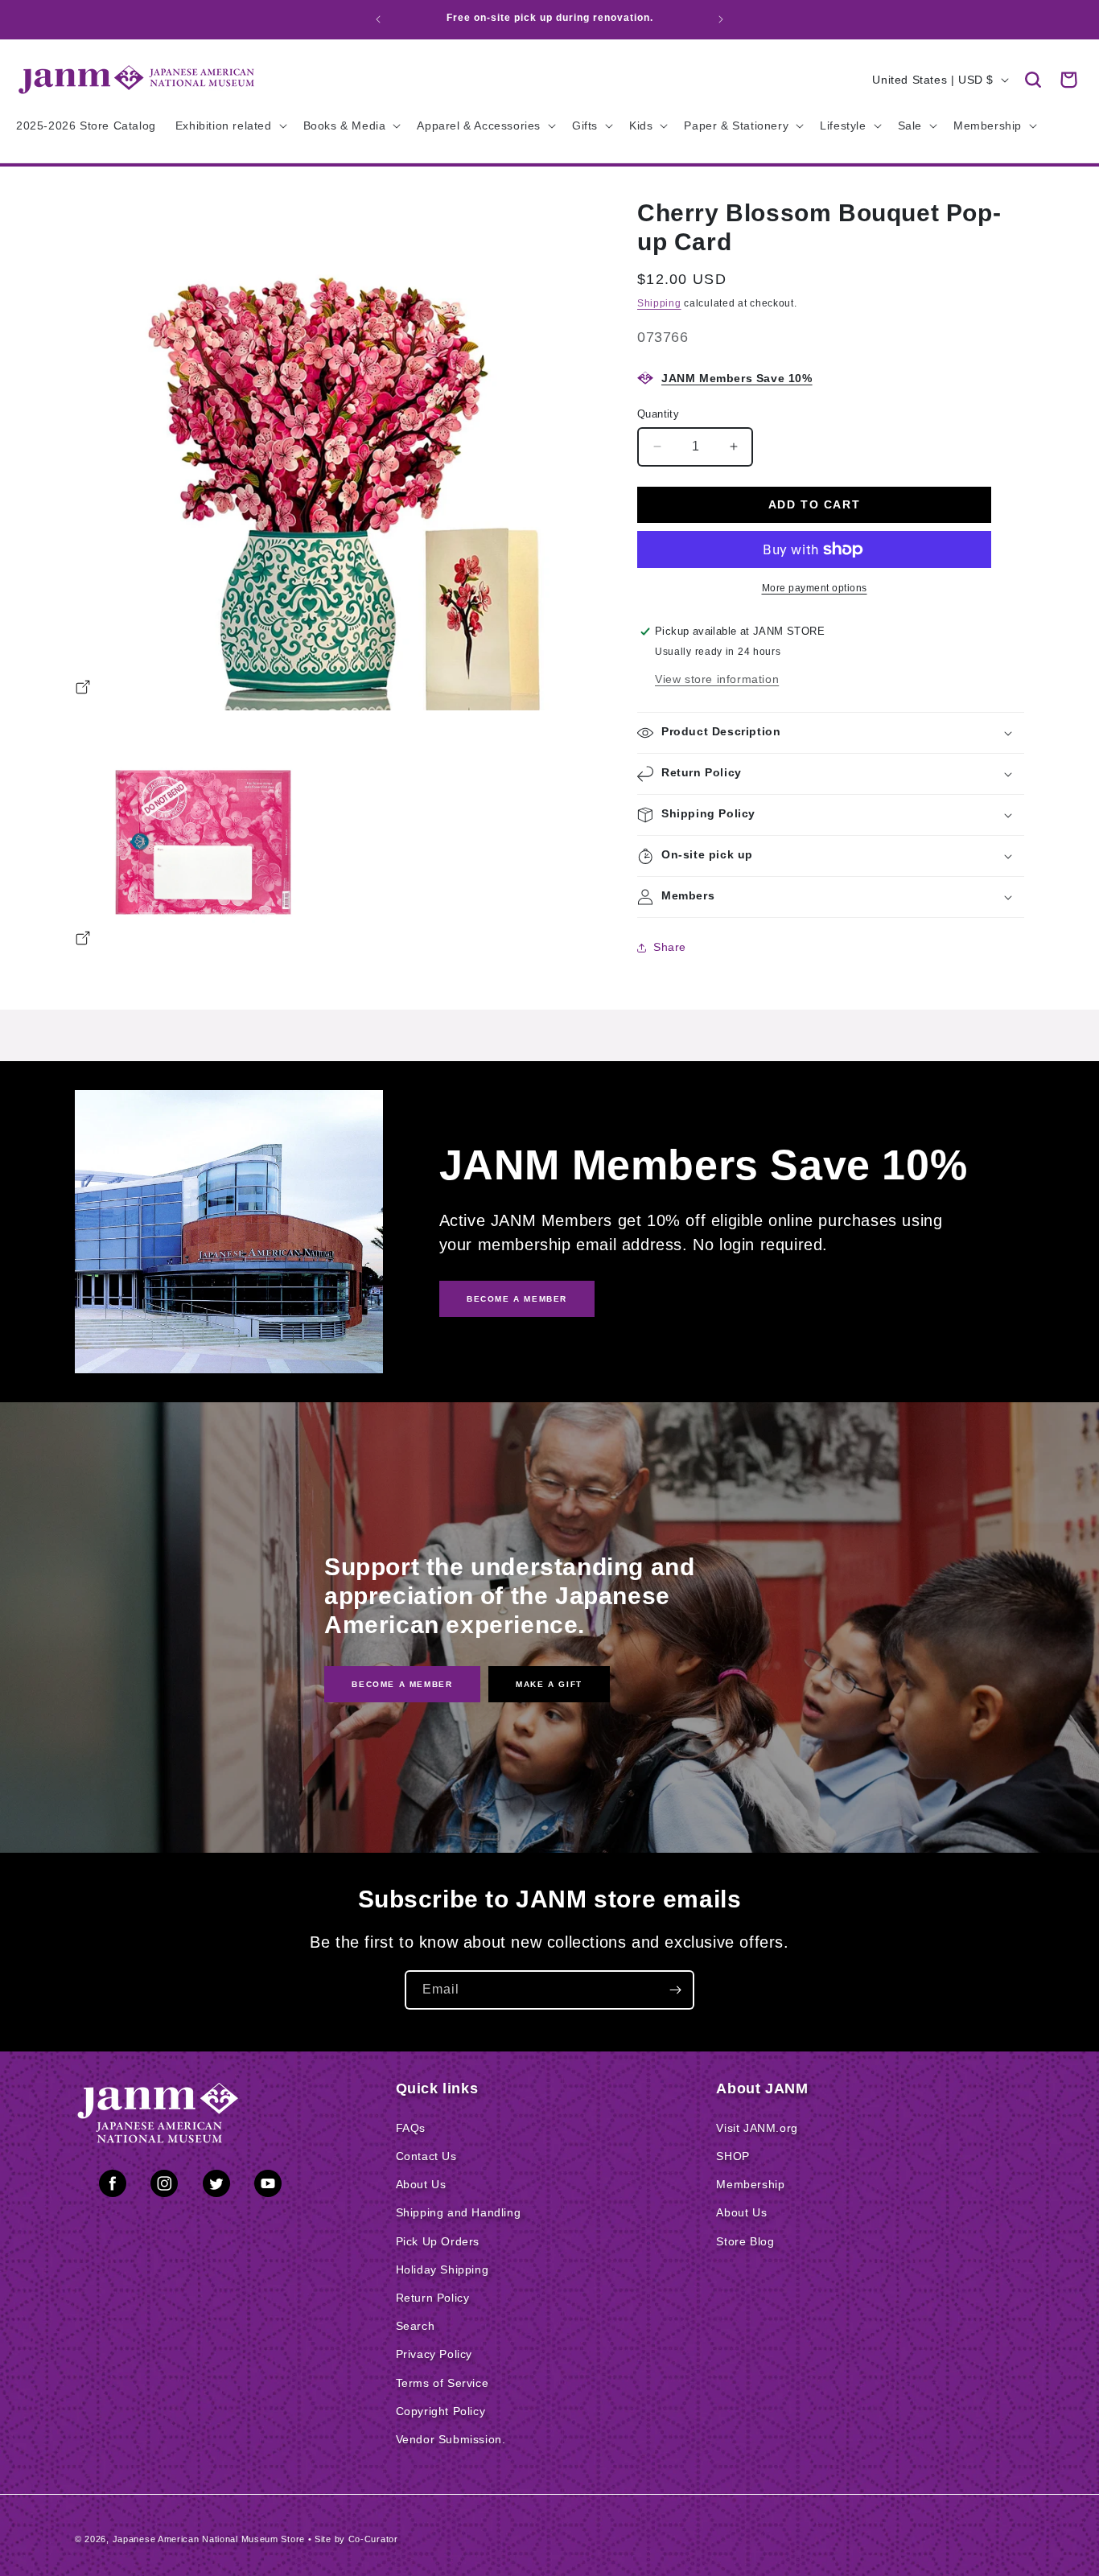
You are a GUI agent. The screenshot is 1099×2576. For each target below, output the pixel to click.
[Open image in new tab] (83, 689)
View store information (717, 679)
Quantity (658, 414)
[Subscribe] (675, 1990)
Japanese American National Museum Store (209, 2539)
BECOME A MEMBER (517, 1299)
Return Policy (433, 2298)
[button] (1033, 80)
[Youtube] (268, 2187)
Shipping (659, 303)
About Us (421, 2184)
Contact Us (426, 2156)
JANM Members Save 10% (737, 378)
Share (670, 947)
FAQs (411, 2128)
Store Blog (745, 2241)
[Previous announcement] (378, 19)
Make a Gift (549, 1684)
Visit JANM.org (757, 2128)
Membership (750, 2184)
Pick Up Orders (438, 2241)
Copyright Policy (441, 2411)
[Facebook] (113, 2187)
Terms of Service (442, 2383)
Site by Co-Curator (356, 2539)
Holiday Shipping (442, 2269)
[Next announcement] (721, 19)
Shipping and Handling (459, 2212)
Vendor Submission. (451, 2439)
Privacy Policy (434, 2354)
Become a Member (402, 1684)
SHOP (733, 2156)
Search (416, 2326)
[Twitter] (216, 2187)
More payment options (815, 588)
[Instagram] (164, 2187)
